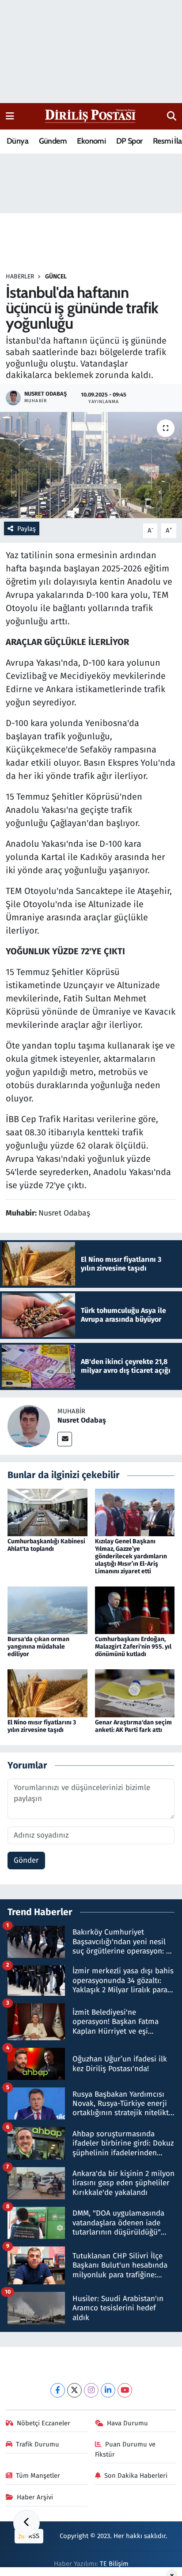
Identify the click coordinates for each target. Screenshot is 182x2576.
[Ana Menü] (10, 116)
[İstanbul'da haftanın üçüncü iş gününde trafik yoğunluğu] (91, 465)
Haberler (20, 276)
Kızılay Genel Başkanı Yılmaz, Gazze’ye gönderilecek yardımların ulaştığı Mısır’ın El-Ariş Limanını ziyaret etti (131, 1556)
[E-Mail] (65, 1439)
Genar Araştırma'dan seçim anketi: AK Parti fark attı (133, 1726)
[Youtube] (125, 2390)
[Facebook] (58, 2390)
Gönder (26, 1860)
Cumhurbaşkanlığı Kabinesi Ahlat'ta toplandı (46, 1545)
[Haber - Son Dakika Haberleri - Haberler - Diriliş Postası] (91, 116)
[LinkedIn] (108, 2390)
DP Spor (129, 141)
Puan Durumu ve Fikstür (125, 2449)
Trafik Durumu (38, 2444)
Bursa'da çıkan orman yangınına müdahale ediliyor (38, 1647)
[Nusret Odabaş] (29, 1426)
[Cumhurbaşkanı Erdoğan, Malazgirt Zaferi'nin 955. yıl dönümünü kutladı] (135, 1610)
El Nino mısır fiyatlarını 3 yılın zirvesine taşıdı (42, 1726)
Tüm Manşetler (38, 2476)
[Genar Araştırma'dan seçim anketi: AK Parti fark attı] (135, 1693)
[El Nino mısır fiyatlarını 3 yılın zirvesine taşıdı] (47, 1693)
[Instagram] (91, 2390)
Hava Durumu (127, 2423)
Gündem (53, 141)
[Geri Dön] (27, 2523)
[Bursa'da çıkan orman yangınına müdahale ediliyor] (47, 1610)
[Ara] (172, 116)
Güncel (56, 276)
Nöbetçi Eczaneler (44, 2423)
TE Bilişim (114, 2564)
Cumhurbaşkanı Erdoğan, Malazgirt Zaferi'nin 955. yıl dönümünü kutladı (133, 1647)
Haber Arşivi (35, 2497)
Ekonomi (91, 141)
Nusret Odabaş (82, 1420)
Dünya (17, 141)
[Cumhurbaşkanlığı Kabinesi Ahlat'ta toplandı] (47, 1512)
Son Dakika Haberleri (136, 2476)
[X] (74, 2390)
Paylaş (27, 529)
